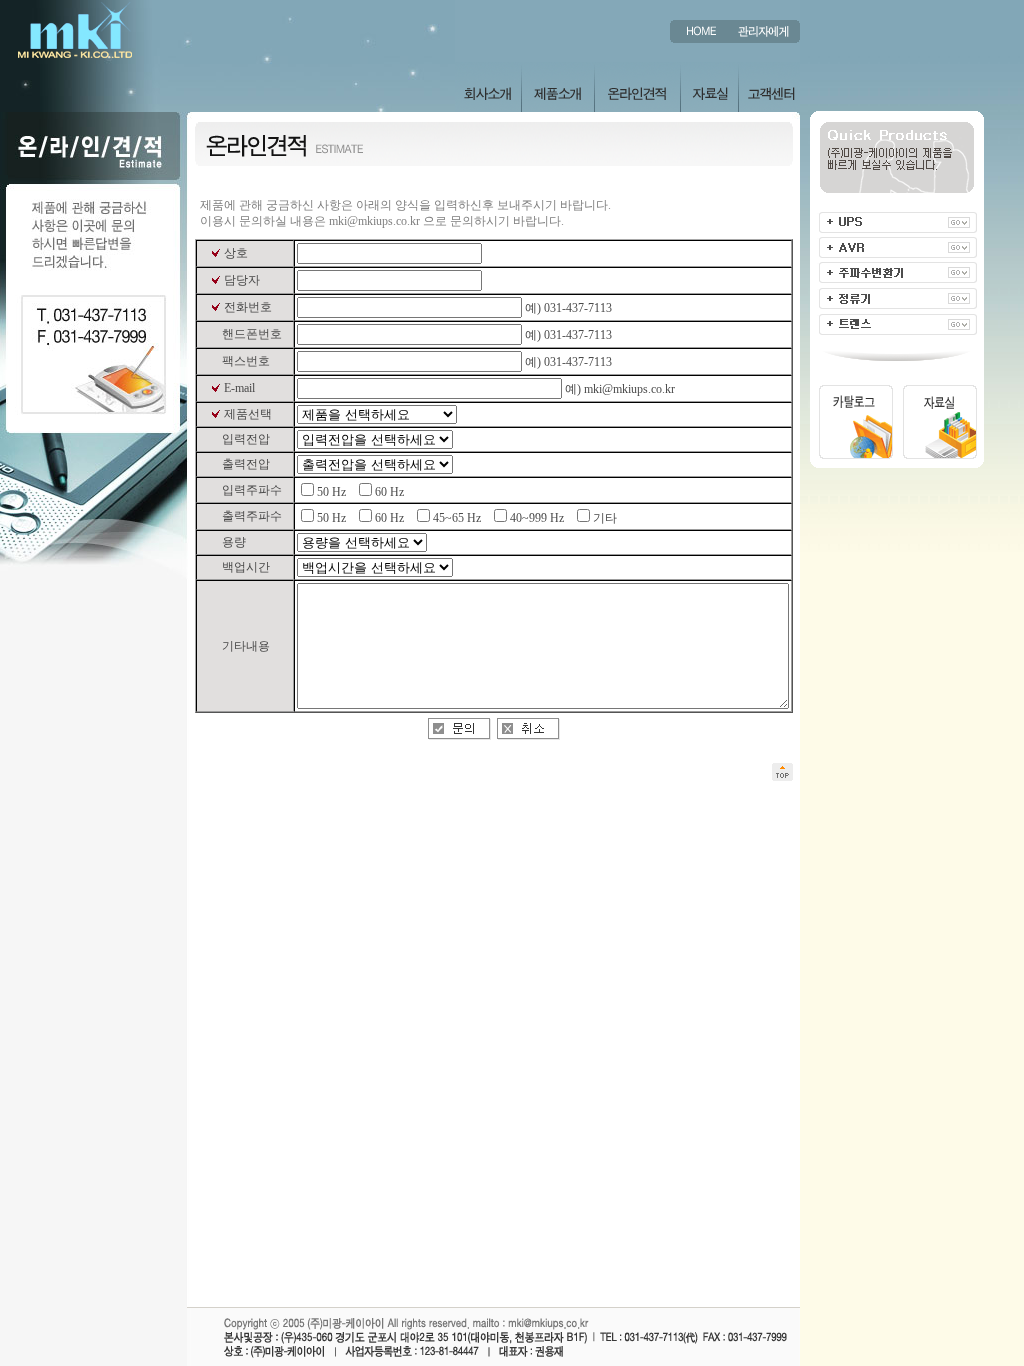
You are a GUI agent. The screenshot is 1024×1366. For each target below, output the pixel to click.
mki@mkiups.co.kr (374, 221)
